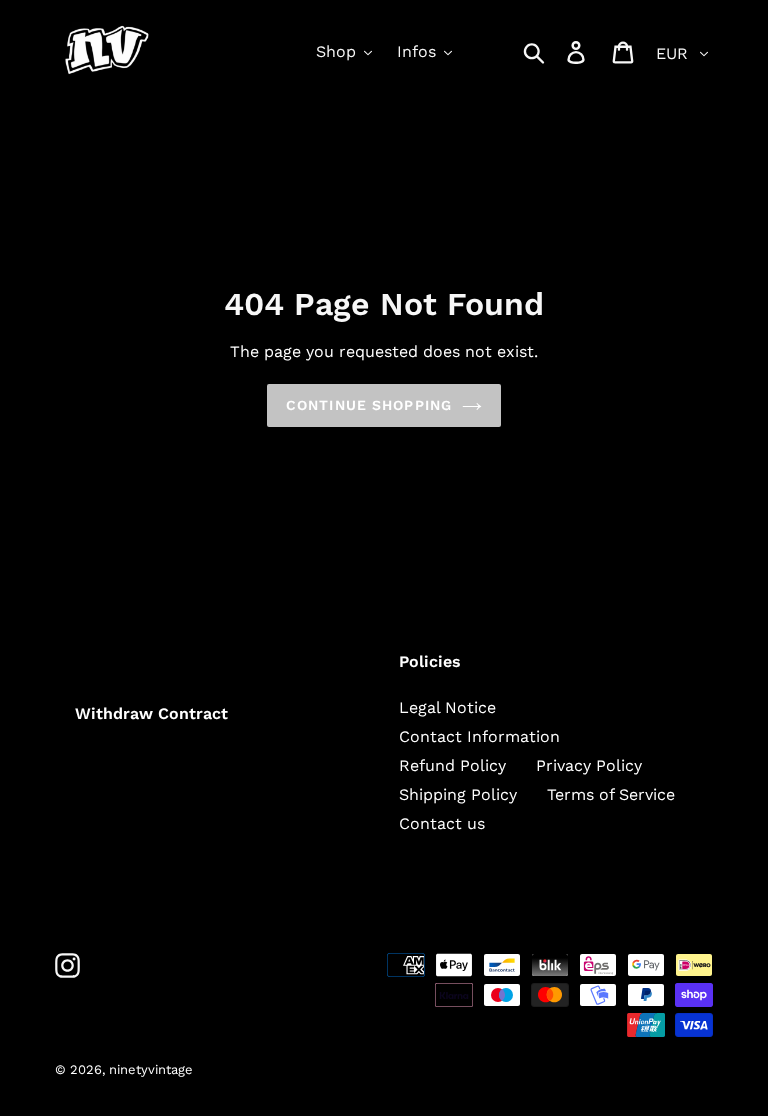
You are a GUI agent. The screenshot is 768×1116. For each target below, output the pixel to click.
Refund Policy (452, 765)
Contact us (442, 823)
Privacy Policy (589, 765)
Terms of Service (611, 794)
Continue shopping (369, 405)
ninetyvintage (151, 1069)
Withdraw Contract (151, 713)
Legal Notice (447, 707)
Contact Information (479, 736)
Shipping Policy (458, 794)
